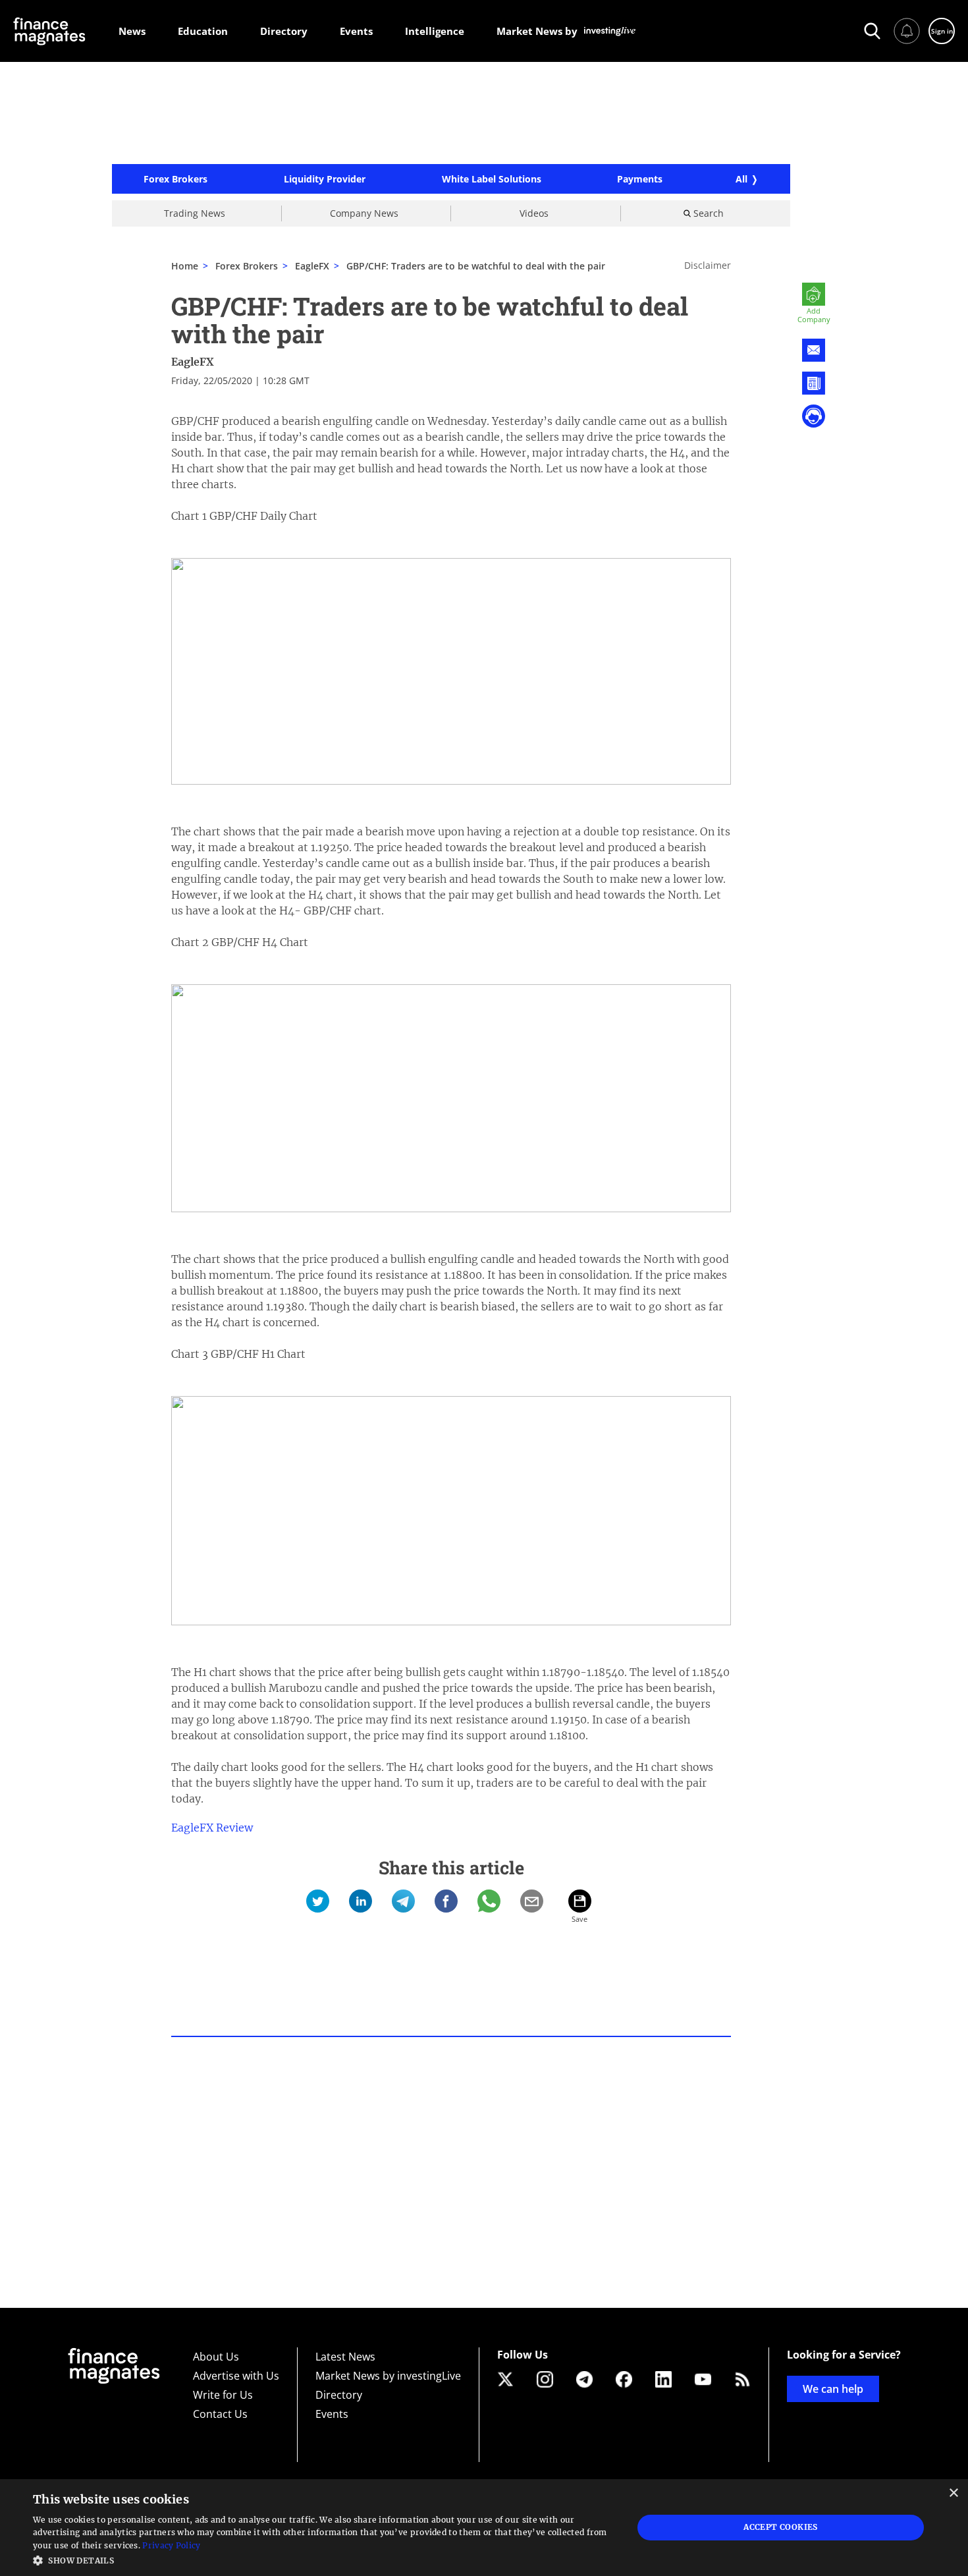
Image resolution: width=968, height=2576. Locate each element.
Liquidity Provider (325, 179)
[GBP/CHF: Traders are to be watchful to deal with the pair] (318, 1901)
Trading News (195, 213)
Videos (534, 213)
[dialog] (484, 2528)
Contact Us (220, 2414)
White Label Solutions (492, 179)
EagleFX (193, 362)
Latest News (345, 2357)
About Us (216, 2357)
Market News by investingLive (388, 2376)
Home (185, 266)
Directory (339, 2395)
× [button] (953, 2493)
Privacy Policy (171, 2545)
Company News (364, 213)
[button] (324, 2559)
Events (332, 2414)
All (741, 179)
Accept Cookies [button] (781, 2527)
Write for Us (223, 2395)
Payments (640, 179)
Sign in (942, 31)
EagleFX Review (212, 1828)
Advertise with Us (236, 2376)
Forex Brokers (175, 179)
